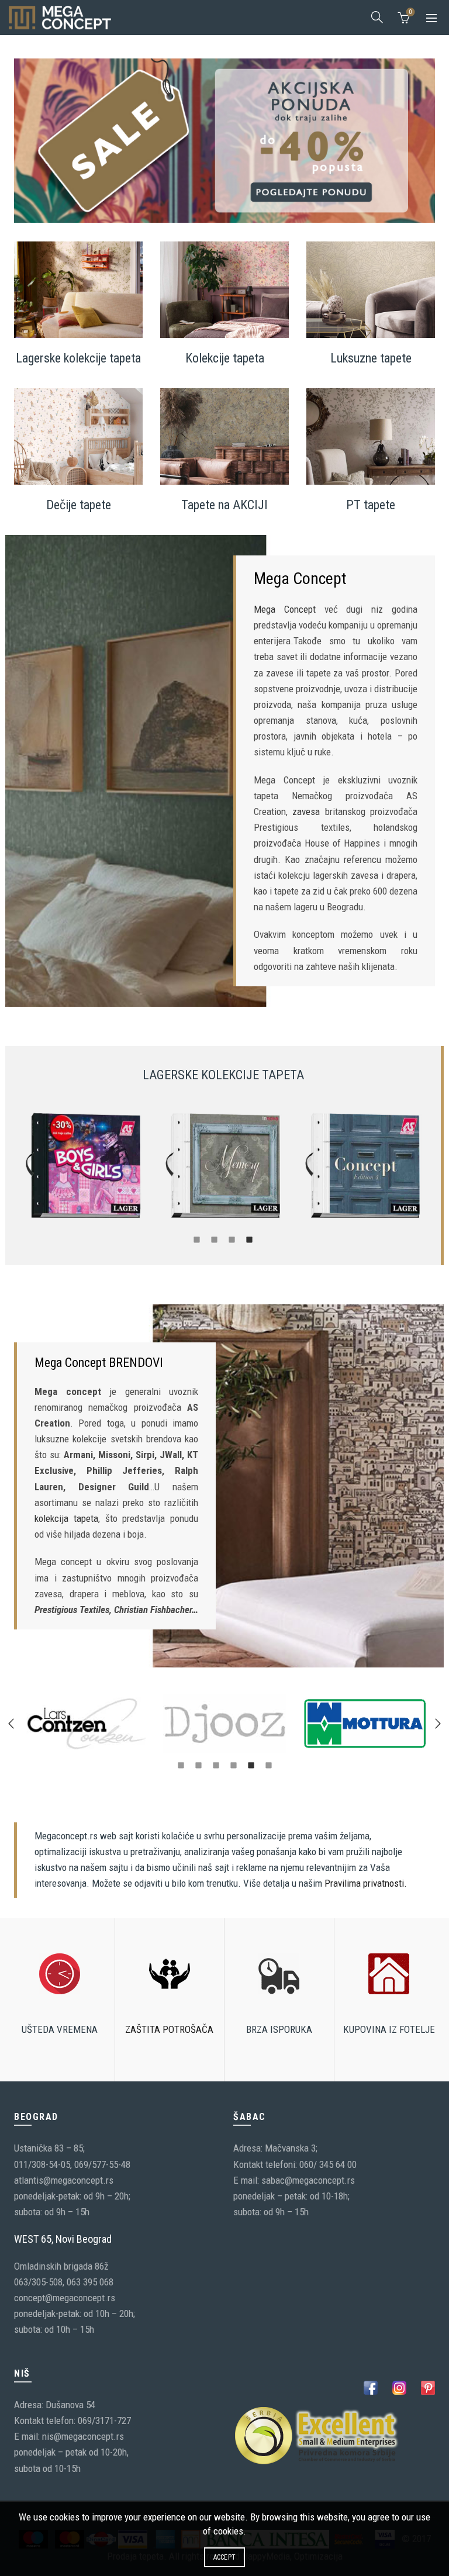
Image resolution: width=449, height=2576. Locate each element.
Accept (225, 2557)
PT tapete (371, 505)
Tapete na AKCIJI (224, 505)
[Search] (377, 17)
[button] (11, 1724)
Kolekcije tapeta (225, 358)
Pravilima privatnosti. (366, 1883)
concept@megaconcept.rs (65, 2298)
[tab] (197, 1239)
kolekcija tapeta (66, 1518)
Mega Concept (285, 609)
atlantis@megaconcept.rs (64, 2180)
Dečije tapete (79, 505)
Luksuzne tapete (371, 358)
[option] (84, 1166)
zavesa (306, 812)
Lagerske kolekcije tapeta (78, 358)
